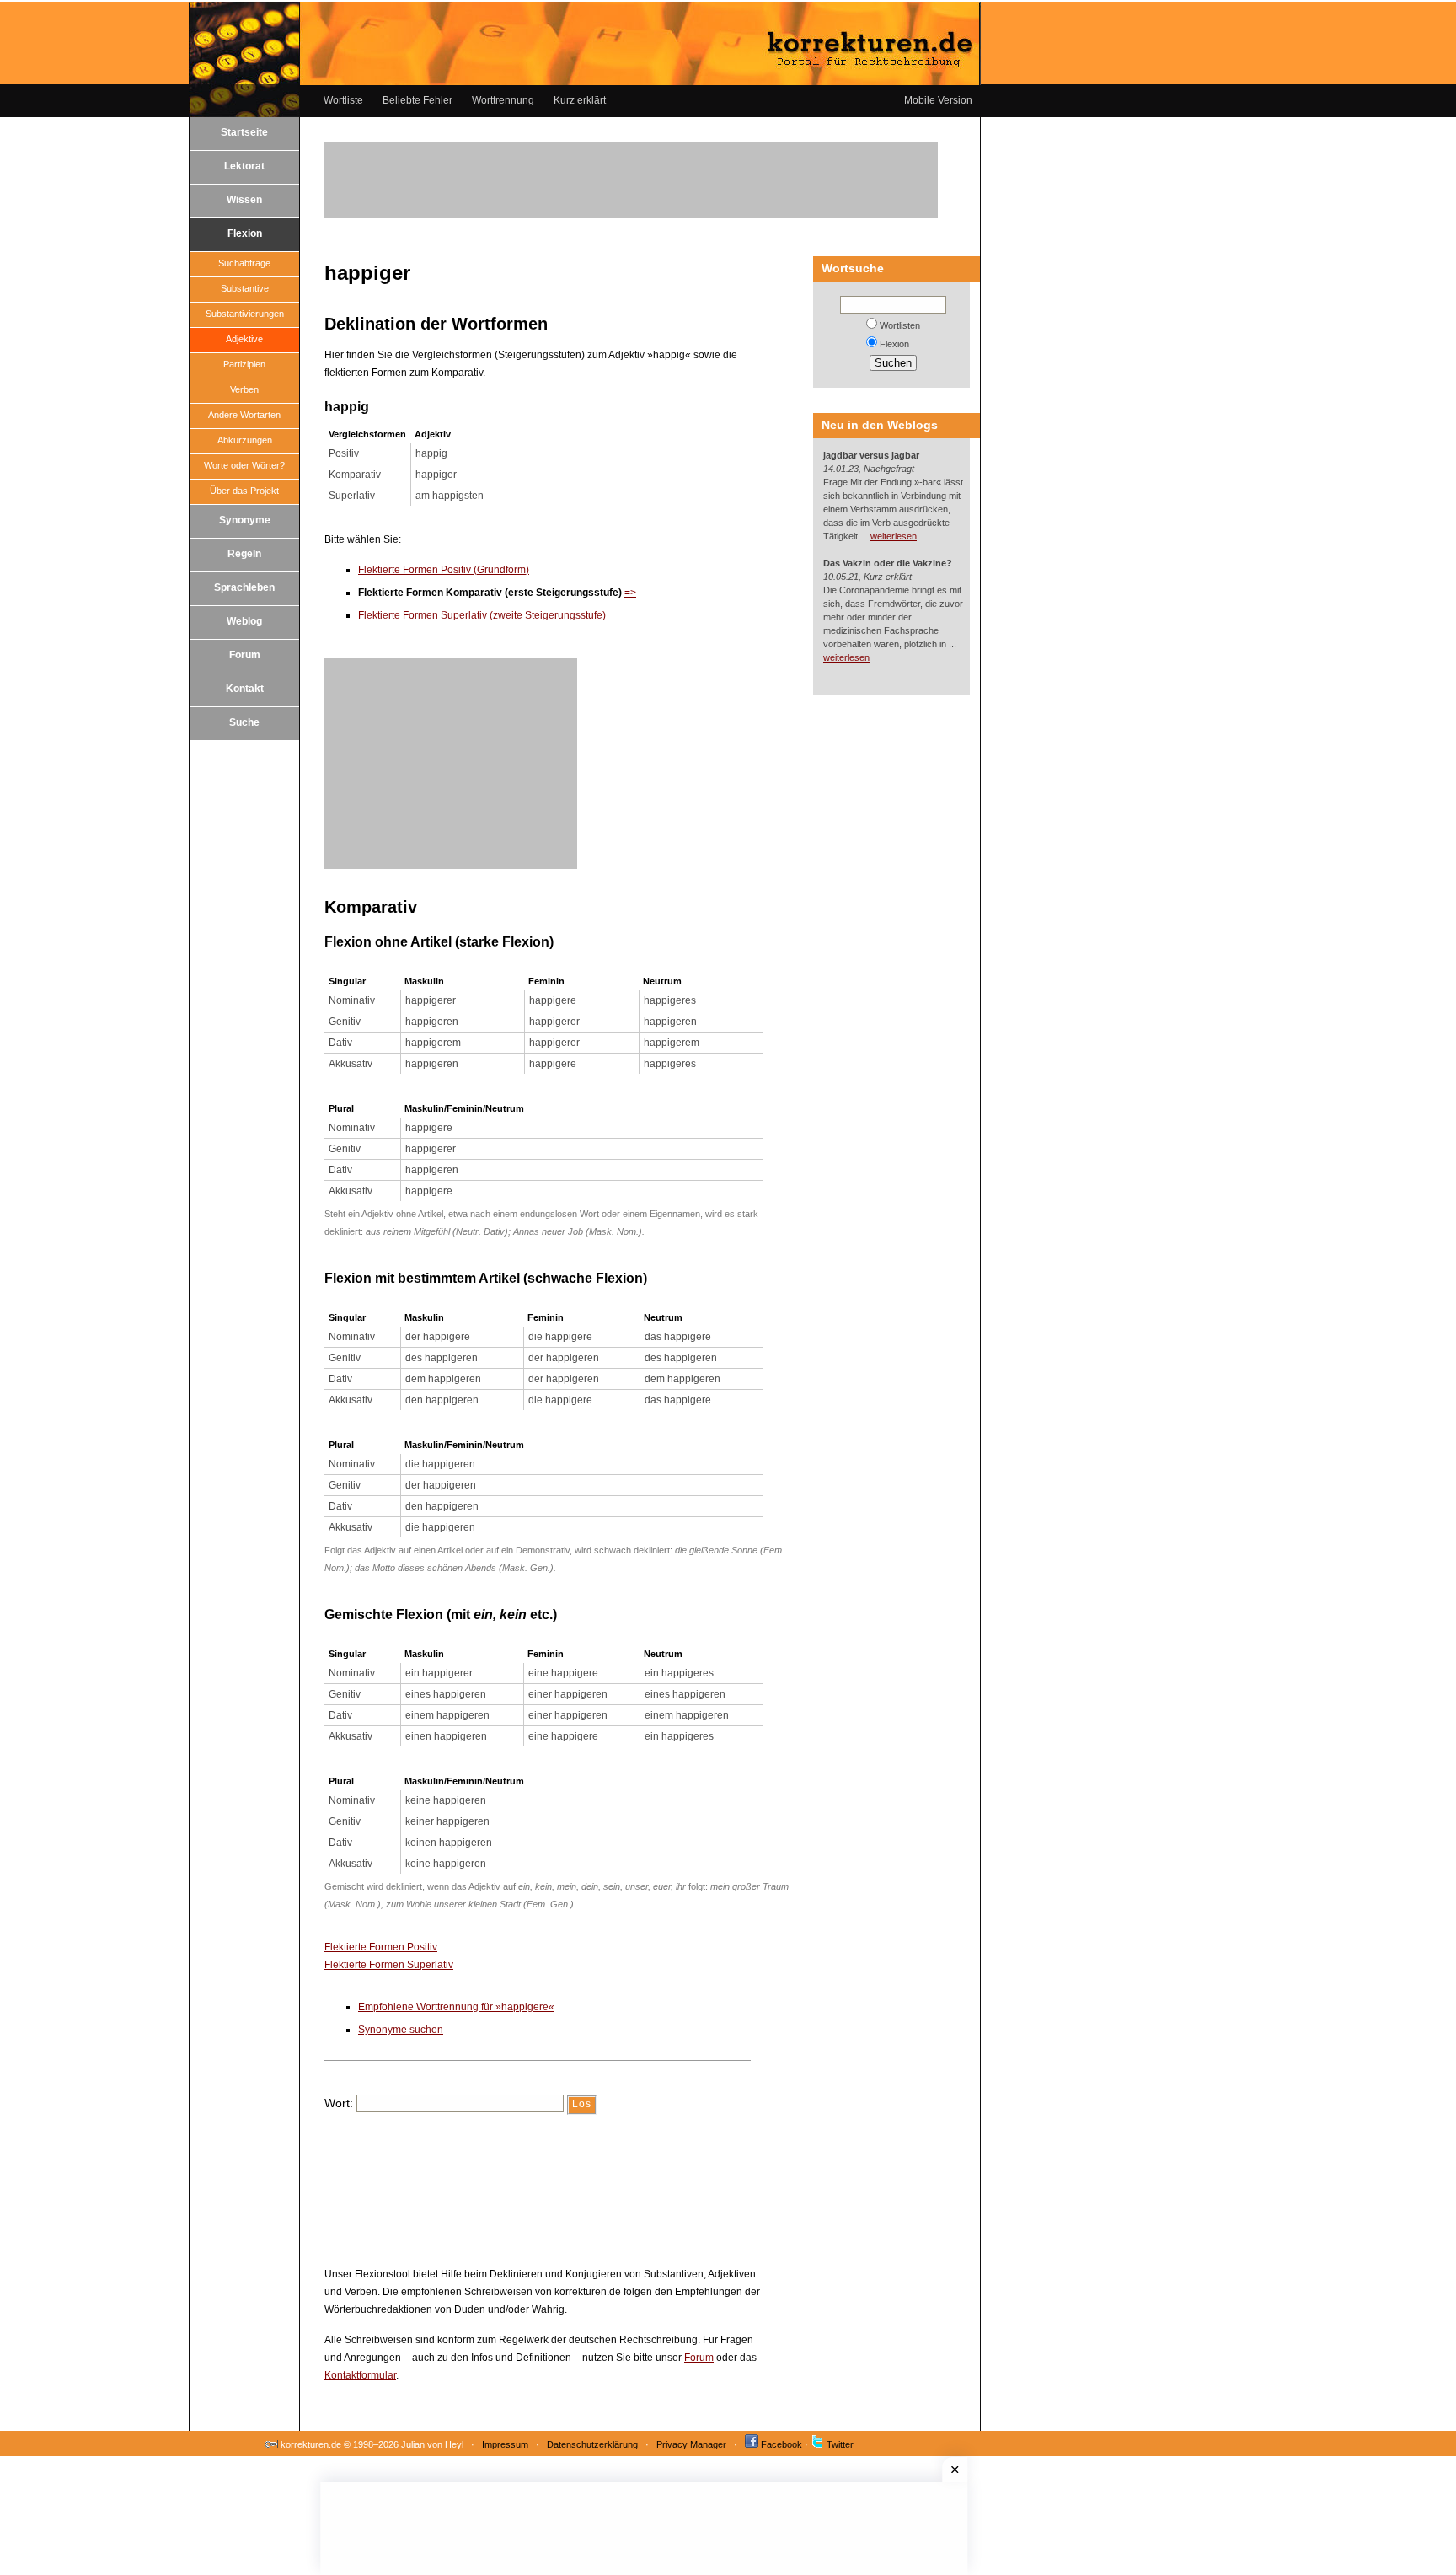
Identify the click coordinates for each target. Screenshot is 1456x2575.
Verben (244, 389)
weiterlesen (894, 536)
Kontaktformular (360, 2375)
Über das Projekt (244, 491)
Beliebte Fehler (418, 100)
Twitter (840, 2444)
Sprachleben (244, 587)
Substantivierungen (245, 314)
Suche (244, 722)
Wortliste (343, 100)
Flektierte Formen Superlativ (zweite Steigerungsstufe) (482, 615)
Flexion (245, 233)
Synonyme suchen (401, 2030)
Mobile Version (938, 100)
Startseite (244, 132)
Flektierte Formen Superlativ (389, 1965)
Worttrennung (503, 100)
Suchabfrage (244, 263)
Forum (245, 655)
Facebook (782, 2444)
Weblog (244, 621)
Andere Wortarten (244, 415)
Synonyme (245, 520)
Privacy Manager (691, 2444)
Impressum (505, 2444)
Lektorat (244, 166)
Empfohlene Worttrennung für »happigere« (456, 2007)
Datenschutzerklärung (592, 2444)
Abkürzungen (245, 440)
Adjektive (244, 339)
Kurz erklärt (580, 100)
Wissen (244, 200)
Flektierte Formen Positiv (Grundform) (444, 570)
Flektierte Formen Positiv (381, 1947)
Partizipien (244, 364)
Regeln (244, 554)
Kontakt (245, 689)
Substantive (245, 288)
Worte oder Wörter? (244, 465)
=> (630, 593)
